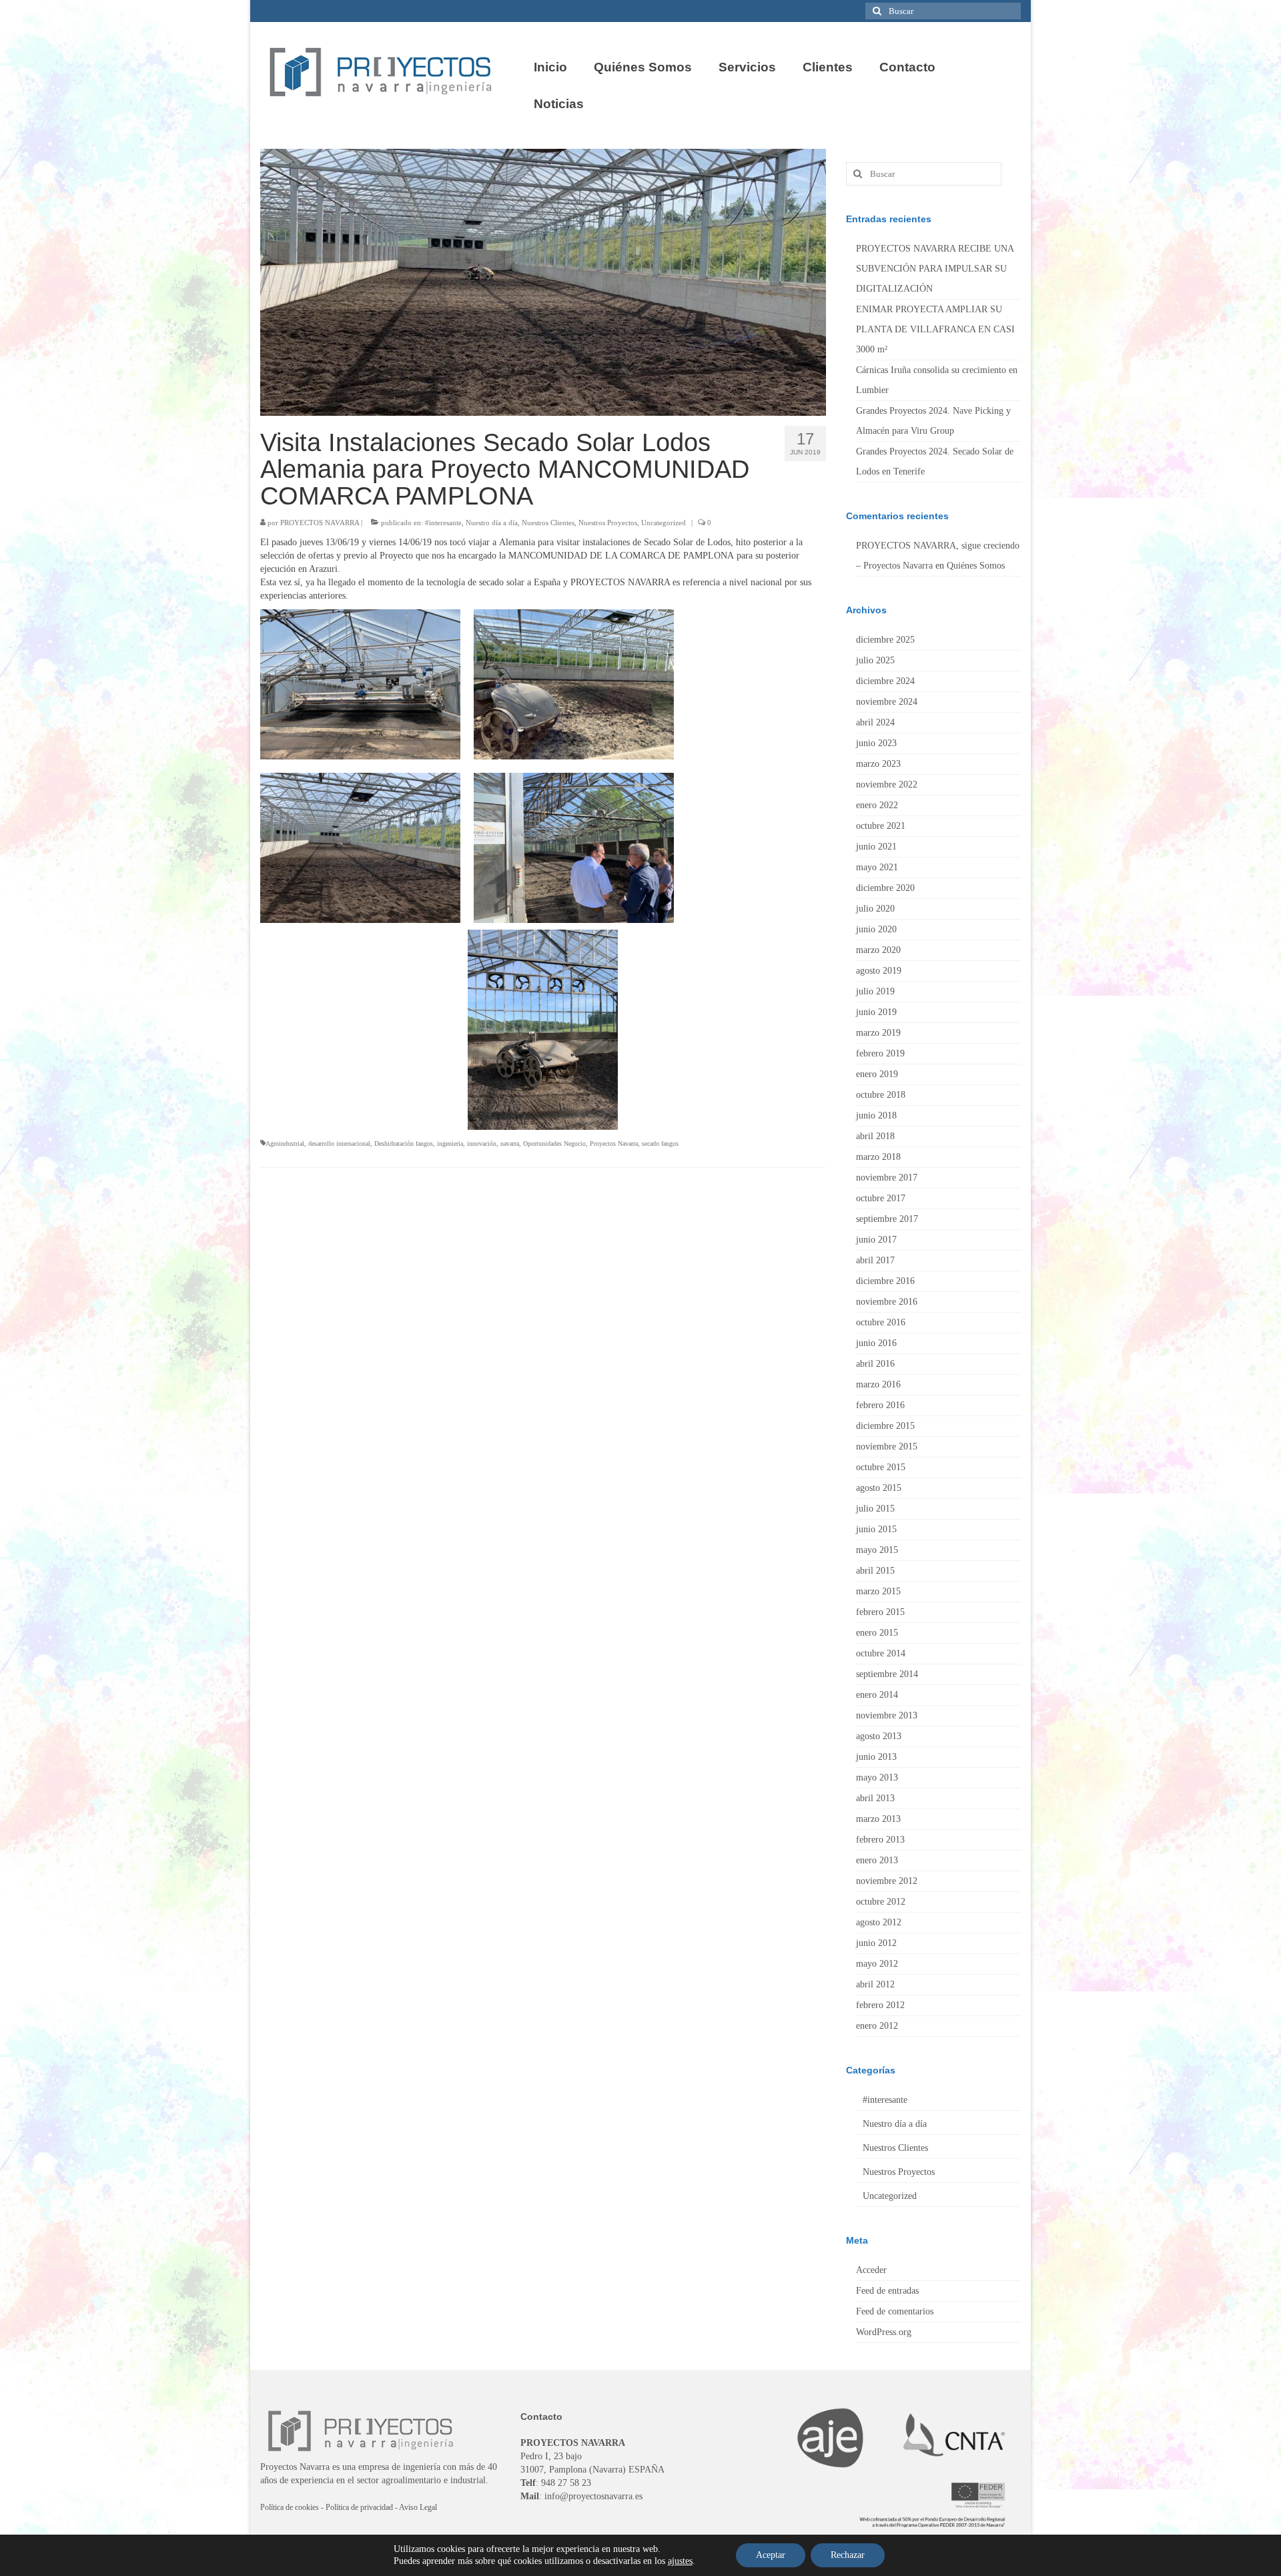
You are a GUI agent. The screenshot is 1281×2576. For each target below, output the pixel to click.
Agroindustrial (285, 1144)
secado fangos (660, 1144)
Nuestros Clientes (548, 523)
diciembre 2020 (885, 888)
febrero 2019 (880, 1053)
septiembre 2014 (887, 1674)
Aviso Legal (418, 2507)
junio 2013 (876, 1757)
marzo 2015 (878, 1591)
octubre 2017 (881, 1198)
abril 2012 (875, 1984)
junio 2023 (876, 743)
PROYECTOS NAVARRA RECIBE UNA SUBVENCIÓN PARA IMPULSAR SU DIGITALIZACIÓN (935, 269)
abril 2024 (875, 722)
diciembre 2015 (885, 1426)
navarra (510, 1144)
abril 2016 (875, 1364)
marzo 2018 (878, 1157)
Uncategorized (664, 523)
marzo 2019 (878, 1033)
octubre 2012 (881, 1902)
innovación (482, 1144)
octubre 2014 (881, 1653)
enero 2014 (877, 1695)
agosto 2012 (879, 1922)
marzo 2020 (878, 950)
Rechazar (848, 2555)
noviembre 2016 (887, 1302)
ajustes (680, 2561)
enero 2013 (877, 1860)
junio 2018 (876, 1115)
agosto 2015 (879, 1488)
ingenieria (450, 1144)
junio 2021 (876, 847)
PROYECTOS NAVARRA (320, 523)
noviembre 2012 (887, 1881)
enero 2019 (877, 1074)
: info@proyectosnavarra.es (581, 2496)
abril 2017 (875, 1260)
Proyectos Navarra (614, 1144)
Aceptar (771, 2555)
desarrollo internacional (339, 1144)
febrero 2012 (880, 2005)
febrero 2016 (880, 1405)
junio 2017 (876, 1240)
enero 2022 (877, 805)
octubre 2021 (881, 826)
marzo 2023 (878, 764)
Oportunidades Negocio (554, 1144)
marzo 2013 (878, 1819)
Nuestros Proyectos (608, 523)
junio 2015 (876, 1529)
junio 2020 (876, 929)
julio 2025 (875, 660)
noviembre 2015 (887, 1446)
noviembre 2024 (887, 702)
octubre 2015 (881, 1467)
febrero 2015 (880, 1612)
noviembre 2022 (887, 784)
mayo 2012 (877, 1964)
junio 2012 (876, 1943)
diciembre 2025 (885, 640)
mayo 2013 (877, 1778)
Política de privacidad (359, 2507)
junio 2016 (876, 1343)
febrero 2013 (880, 1840)
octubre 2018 (881, 1095)
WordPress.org (884, 2332)
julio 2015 (875, 1509)
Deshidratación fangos (404, 1144)
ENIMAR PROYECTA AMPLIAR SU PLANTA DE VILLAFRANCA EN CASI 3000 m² (935, 329)
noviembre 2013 (887, 1715)
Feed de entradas (887, 2291)
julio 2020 (875, 909)
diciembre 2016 (885, 1281)
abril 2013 (875, 1798)
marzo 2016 (878, 1384)
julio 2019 (875, 991)
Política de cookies (290, 2507)
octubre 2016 (881, 1322)
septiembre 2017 (887, 1219)
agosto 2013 (879, 1736)
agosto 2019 (879, 971)
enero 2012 (877, 2026)
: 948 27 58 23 (556, 2483)
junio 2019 (876, 1012)
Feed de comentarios (895, 2311)
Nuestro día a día (492, 523)
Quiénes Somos (976, 566)
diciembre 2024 (885, 681)
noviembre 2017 (887, 1178)
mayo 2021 (877, 867)
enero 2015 (877, 1633)
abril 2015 (875, 1571)
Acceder (871, 2270)
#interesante (443, 523)
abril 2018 (875, 1136)
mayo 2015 (877, 1550)
